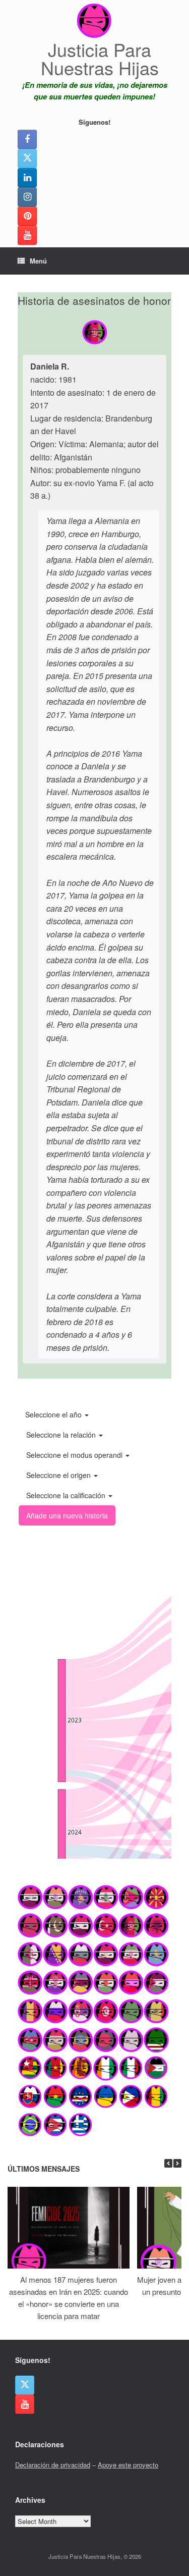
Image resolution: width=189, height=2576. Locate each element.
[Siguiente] (177, 2163)
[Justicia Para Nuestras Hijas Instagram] (27, 197)
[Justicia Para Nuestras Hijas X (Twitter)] (27, 159)
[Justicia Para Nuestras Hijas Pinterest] (27, 216)
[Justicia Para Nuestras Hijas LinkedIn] (27, 178)
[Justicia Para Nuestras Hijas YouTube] (27, 235)
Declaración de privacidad (53, 2465)
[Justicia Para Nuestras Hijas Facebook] (27, 139)
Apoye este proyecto (128, 2465)
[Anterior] (168, 2163)
